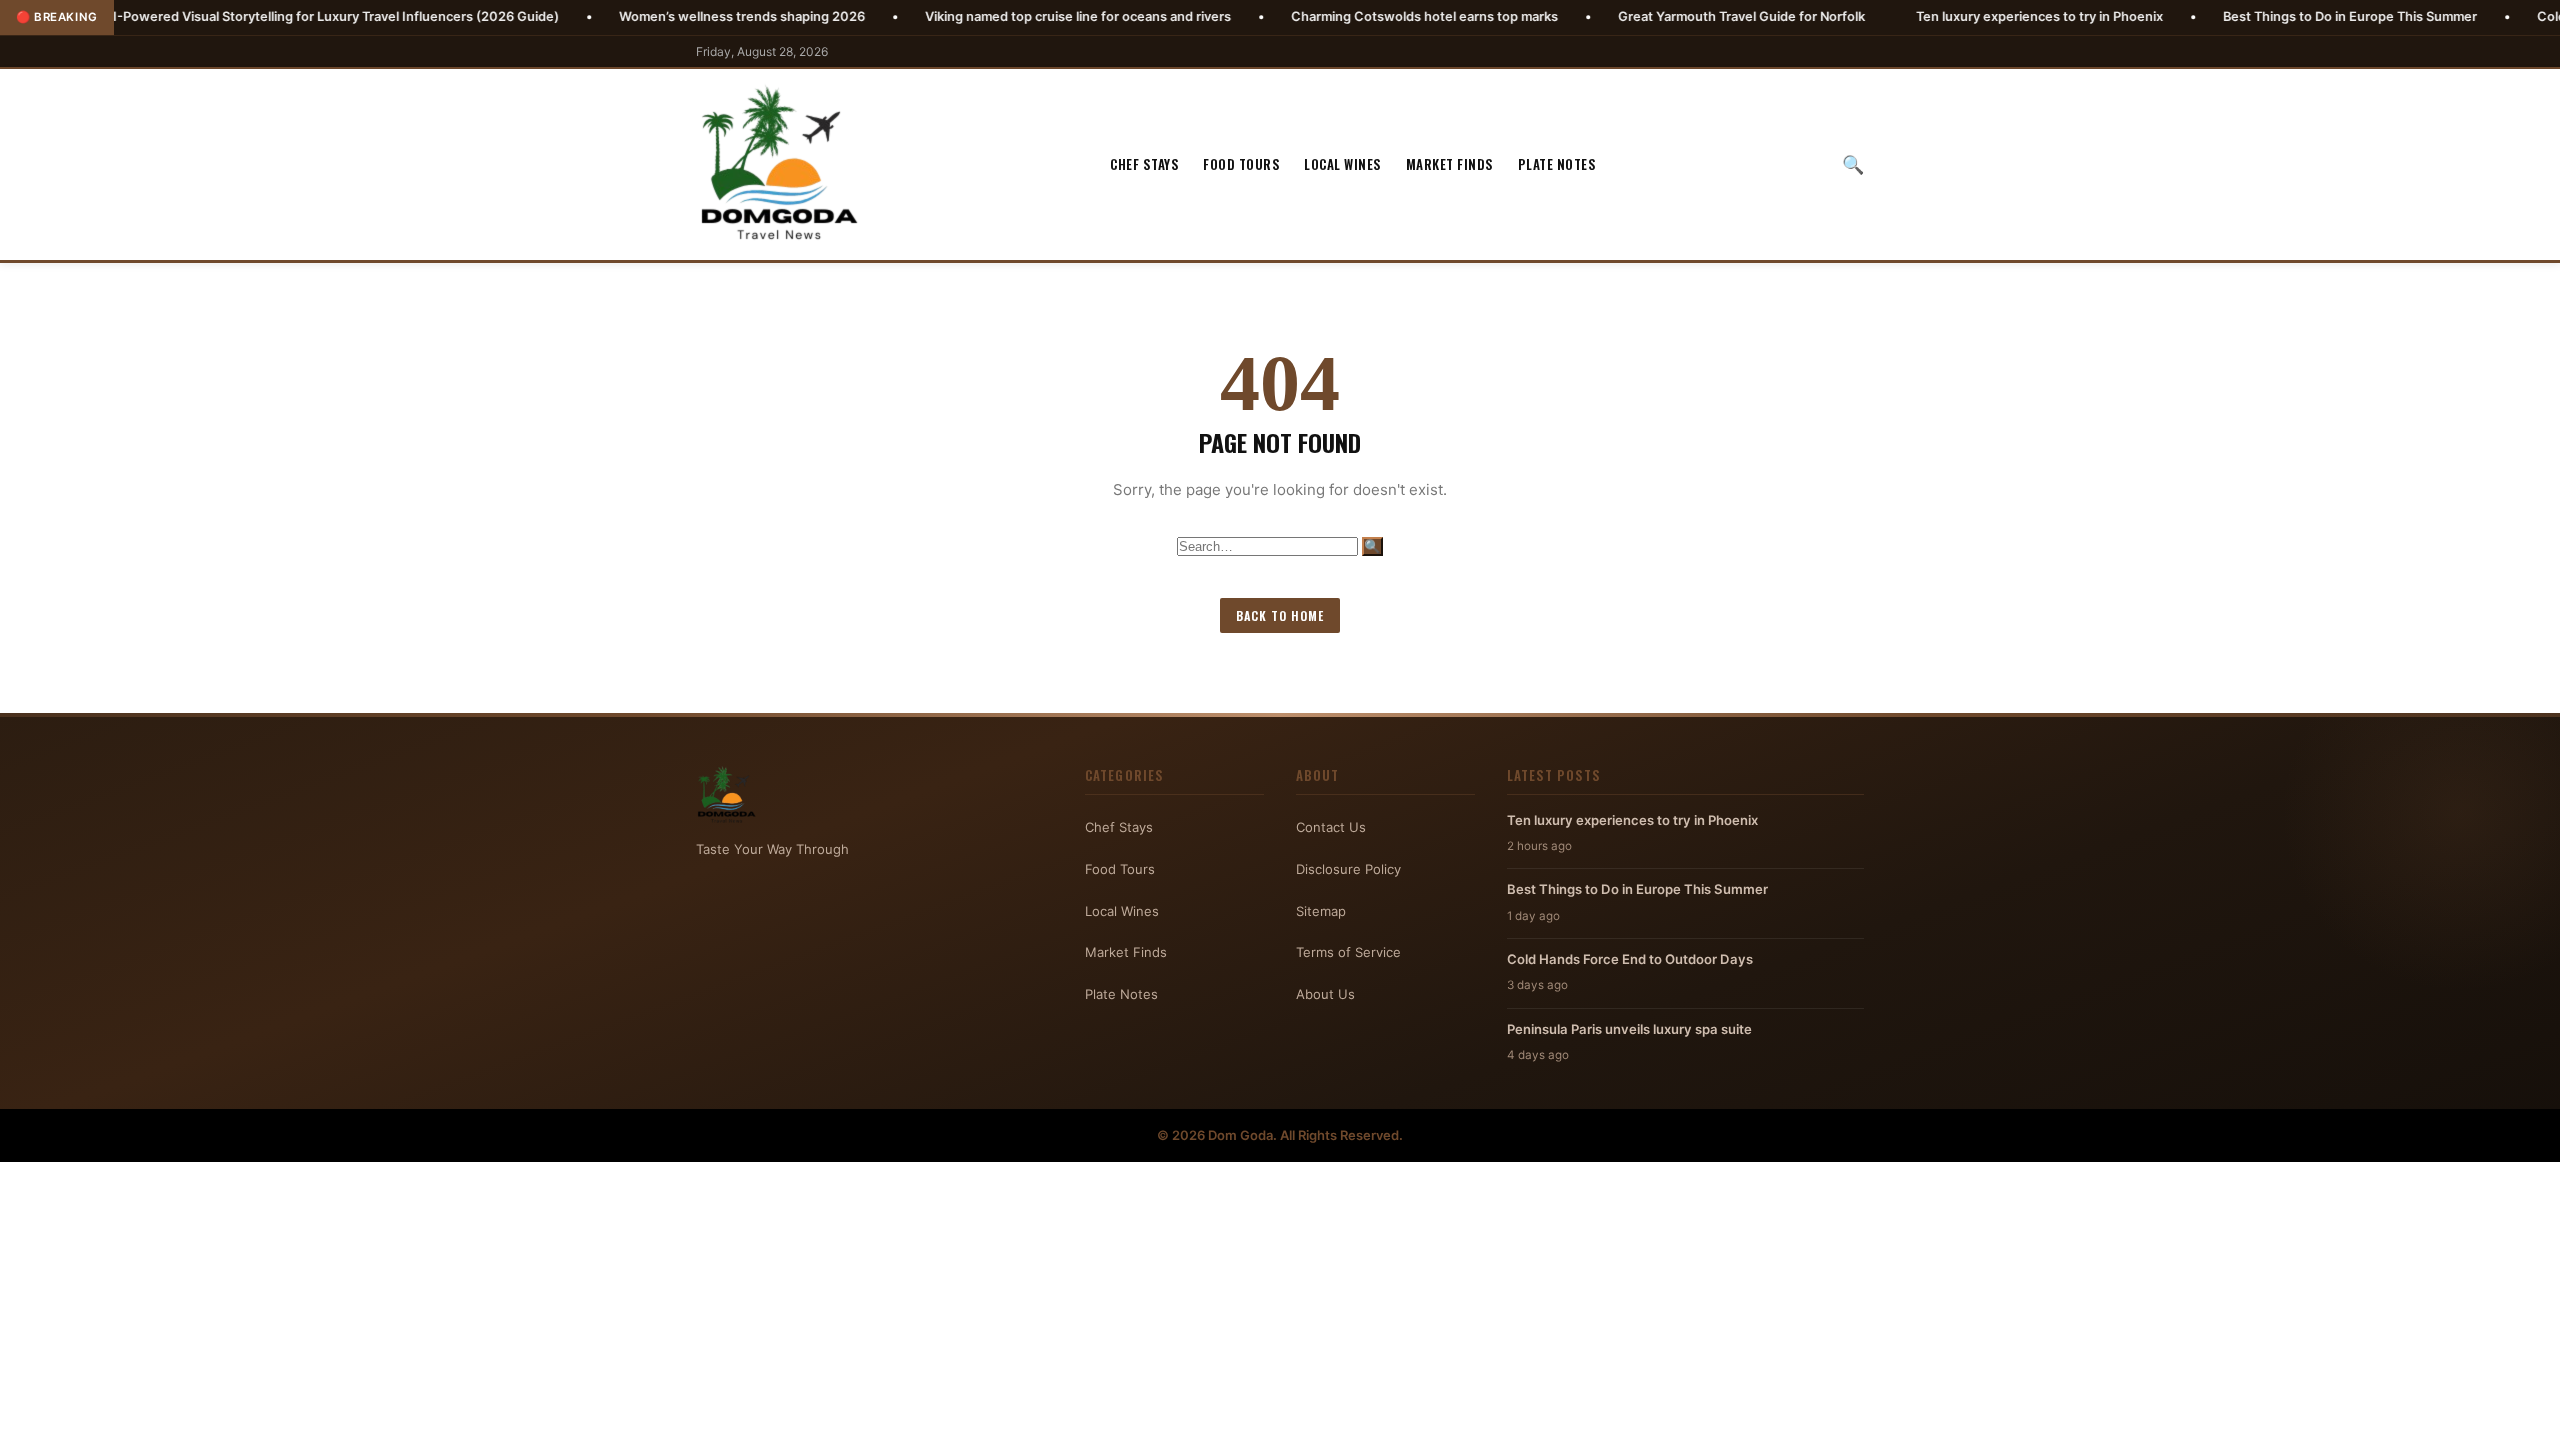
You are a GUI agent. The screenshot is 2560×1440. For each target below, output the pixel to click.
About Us (1325, 994)
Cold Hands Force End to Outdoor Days (1630, 959)
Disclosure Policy (1348, 869)
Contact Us (1331, 827)
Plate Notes (1557, 164)
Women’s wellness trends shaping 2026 (664, 16)
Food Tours (1241, 164)
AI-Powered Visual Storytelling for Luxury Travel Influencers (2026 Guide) (253, 16)
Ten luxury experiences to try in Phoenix (1961, 16)
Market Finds (1450, 164)
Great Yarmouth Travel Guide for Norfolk (1663, 16)
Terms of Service (1348, 952)
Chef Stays (1144, 164)
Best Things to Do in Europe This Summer (2272, 16)
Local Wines (1343, 164)
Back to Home (1280, 615)
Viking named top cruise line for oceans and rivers (1000, 16)
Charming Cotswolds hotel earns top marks (1346, 16)
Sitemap (1321, 911)
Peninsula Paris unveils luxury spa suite (1629, 1029)
